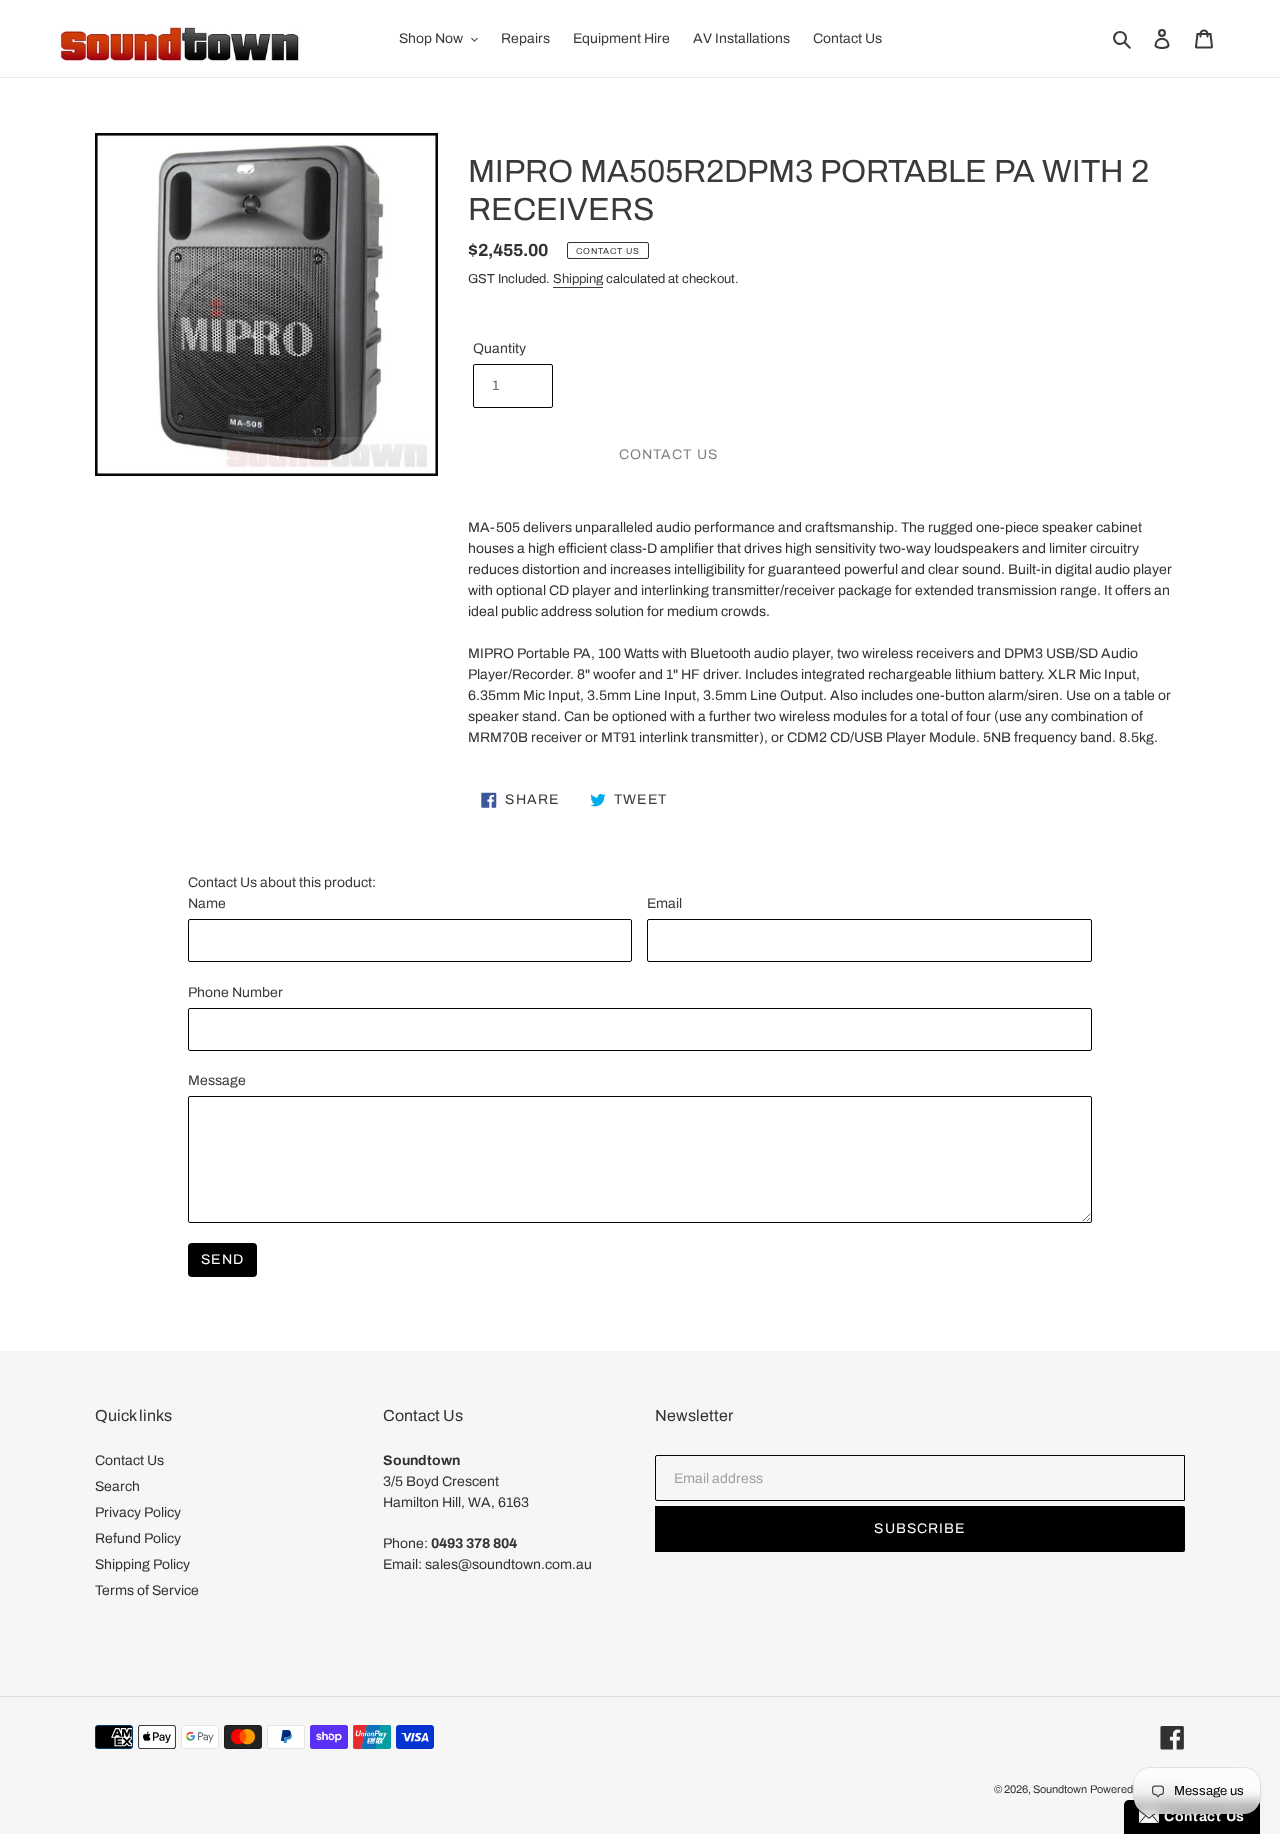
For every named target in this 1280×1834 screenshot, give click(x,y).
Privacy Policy (138, 1512)
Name (207, 903)
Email (664, 903)
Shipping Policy (142, 1564)
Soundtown (1060, 1789)
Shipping (578, 279)
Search (117, 1486)
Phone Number (235, 992)
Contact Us (129, 1460)
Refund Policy (138, 1538)
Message (217, 1080)
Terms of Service (147, 1590)
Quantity (499, 348)
